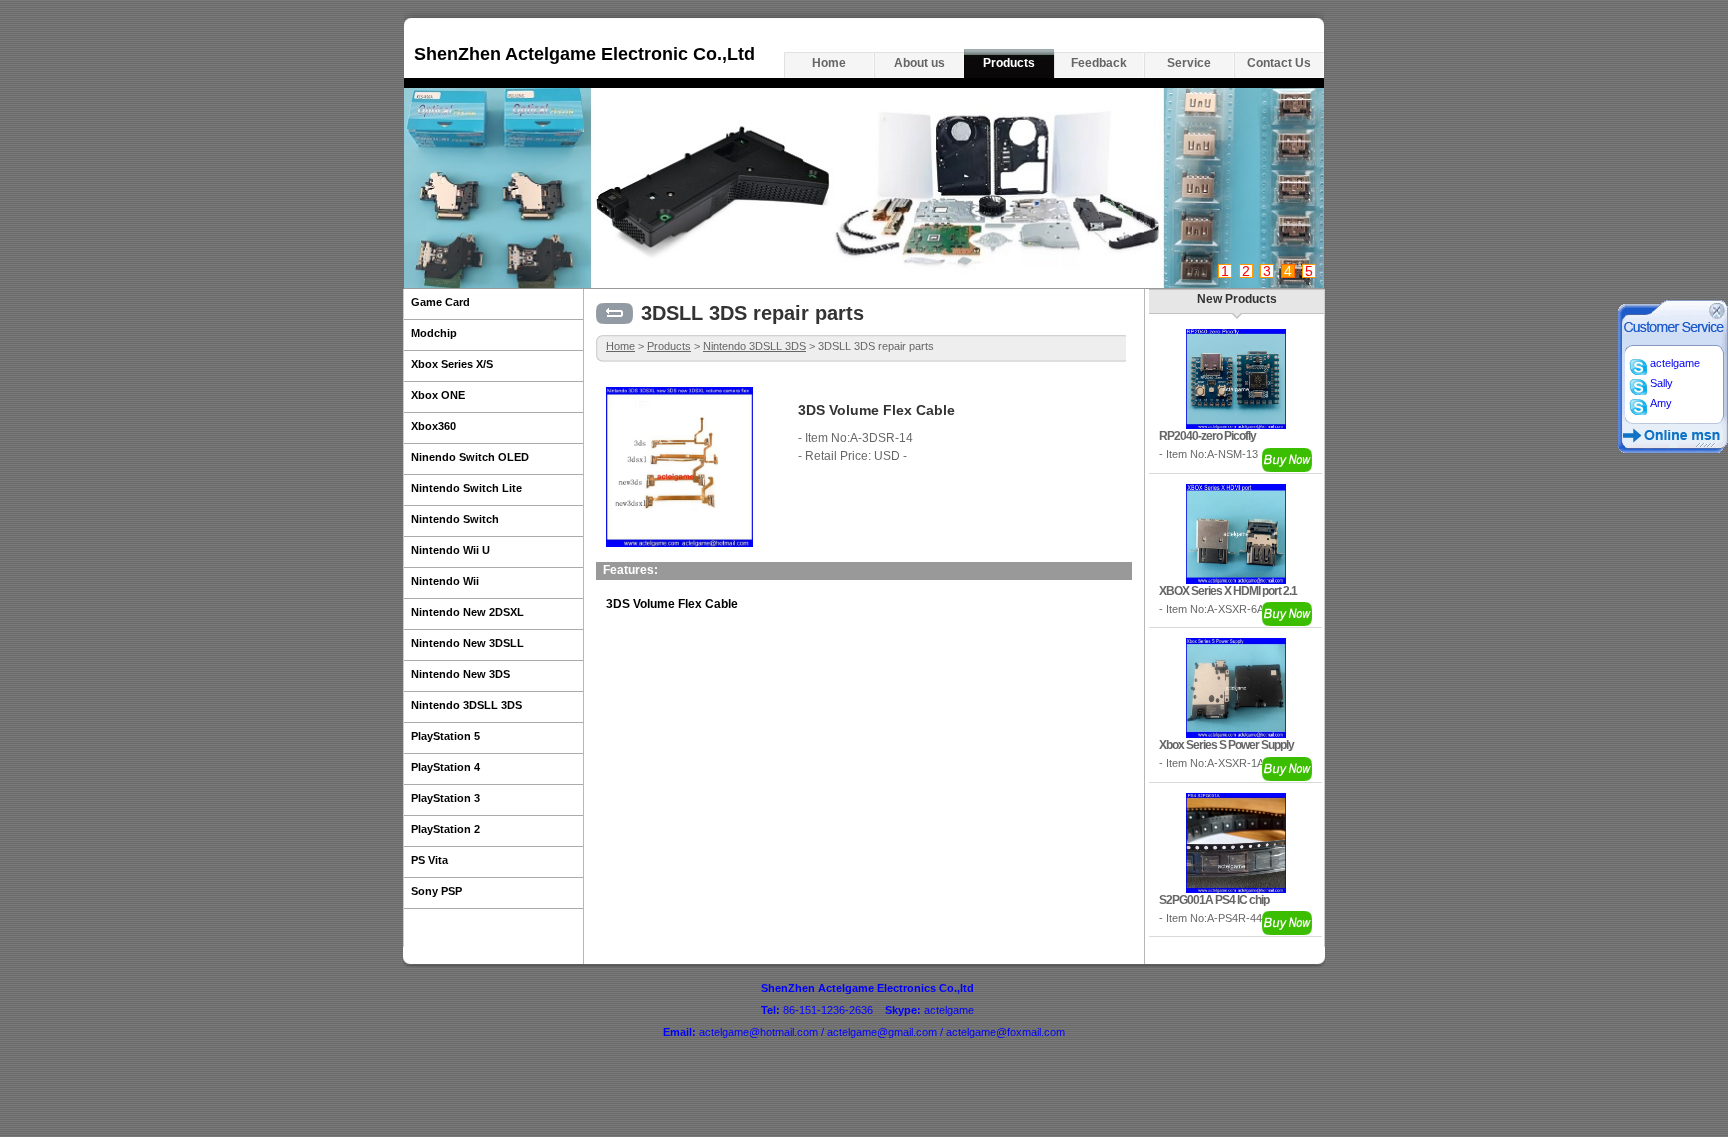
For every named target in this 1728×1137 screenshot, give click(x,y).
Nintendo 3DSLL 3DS (754, 346)
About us (919, 63)
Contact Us (1279, 63)
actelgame (1673, 363)
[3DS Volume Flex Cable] (679, 543)
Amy (1659, 403)
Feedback (1099, 63)
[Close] (1717, 315)
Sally (1660, 383)
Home (829, 63)
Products (1009, 63)
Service (1189, 63)
